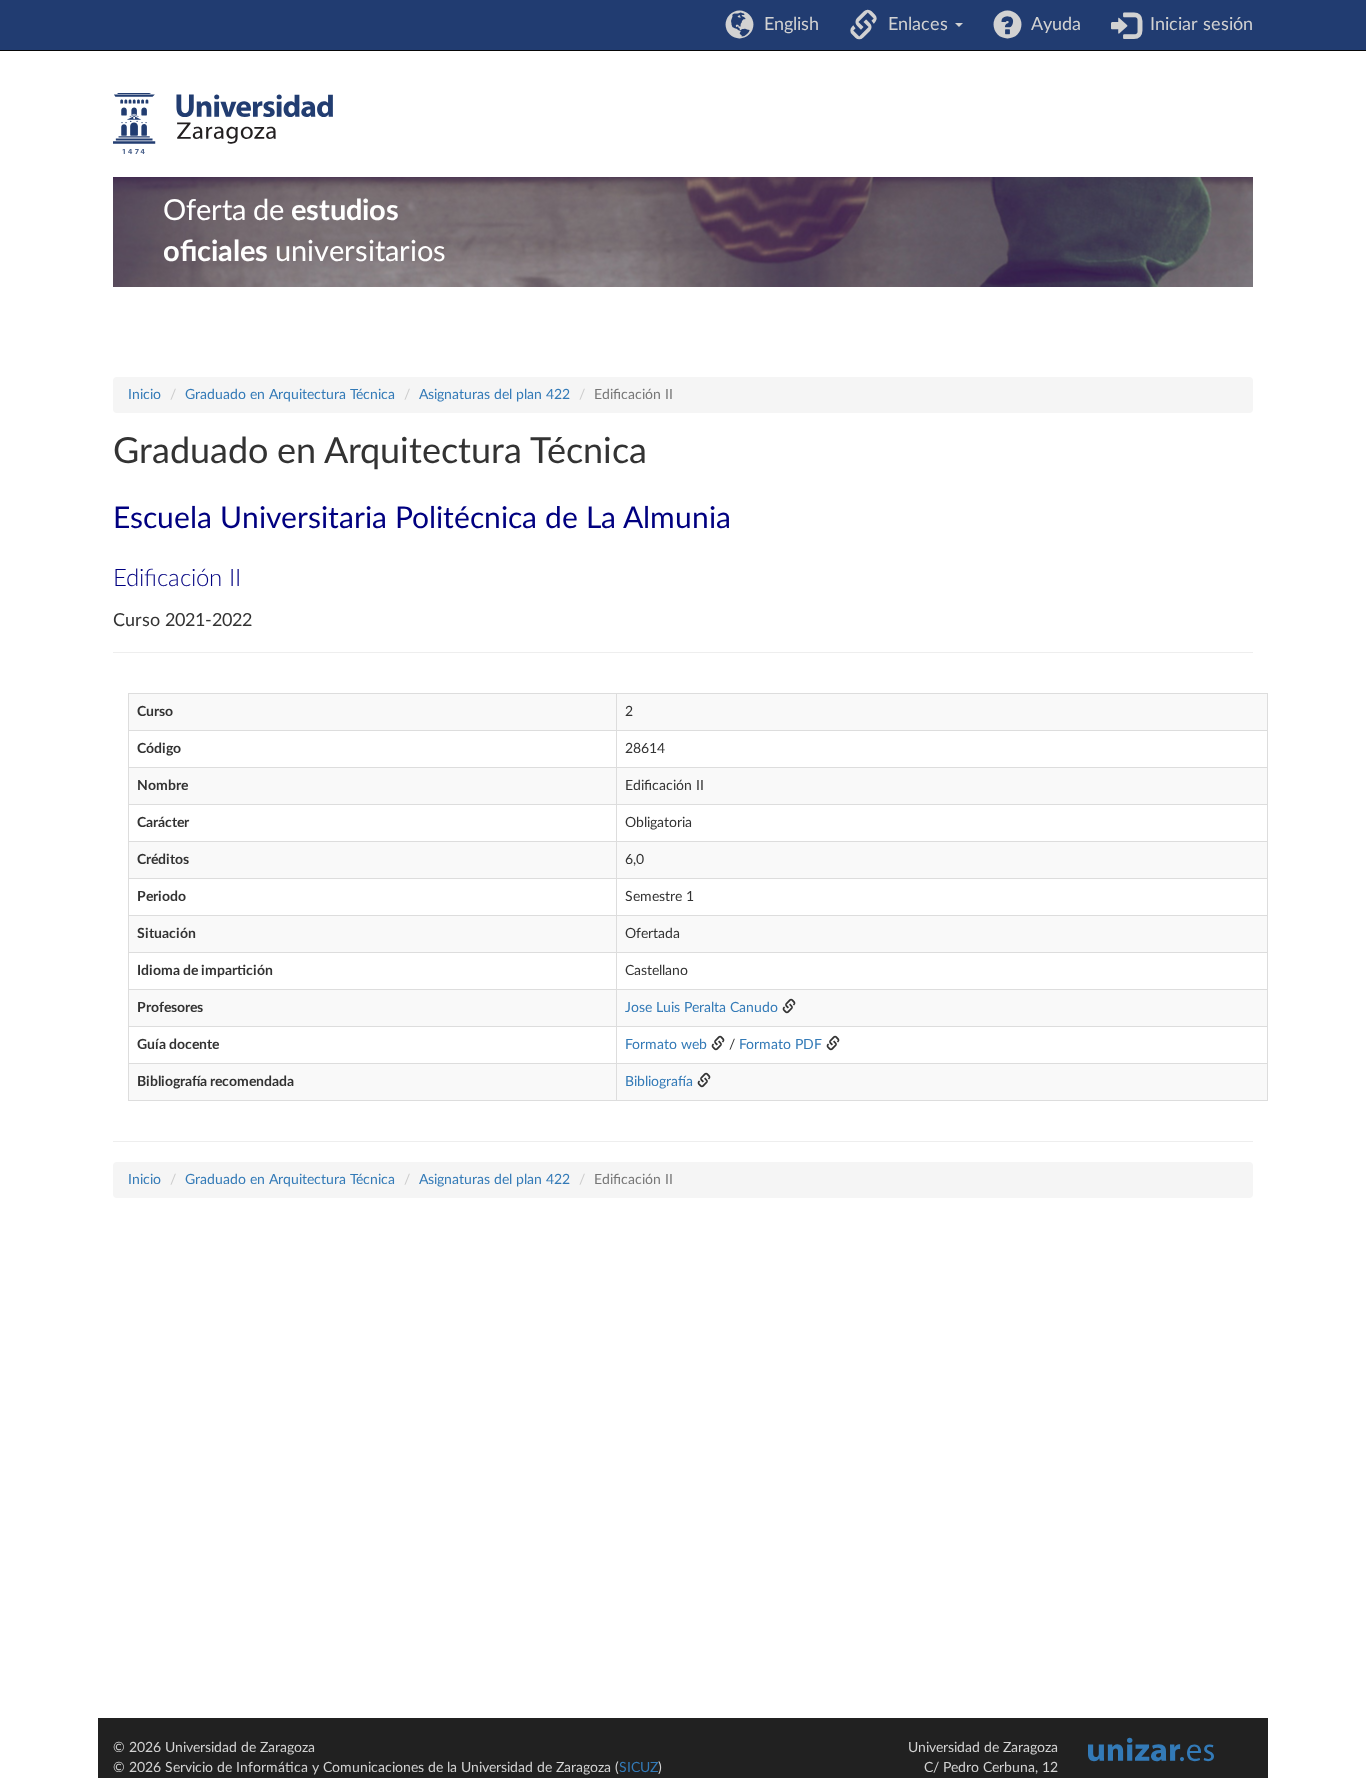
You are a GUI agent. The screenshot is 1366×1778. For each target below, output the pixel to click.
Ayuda (1051, 25)
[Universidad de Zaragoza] (223, 124)
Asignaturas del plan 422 (494, 395)
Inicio (144, 395)
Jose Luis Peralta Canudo (701, 1008)
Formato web (666, 1045)
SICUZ (638, 1768)
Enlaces (915, 25)
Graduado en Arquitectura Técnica (290, 395)
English (786, 25)
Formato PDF (780, 1045)
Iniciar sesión (1196, 25)
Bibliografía (659, 1082)
